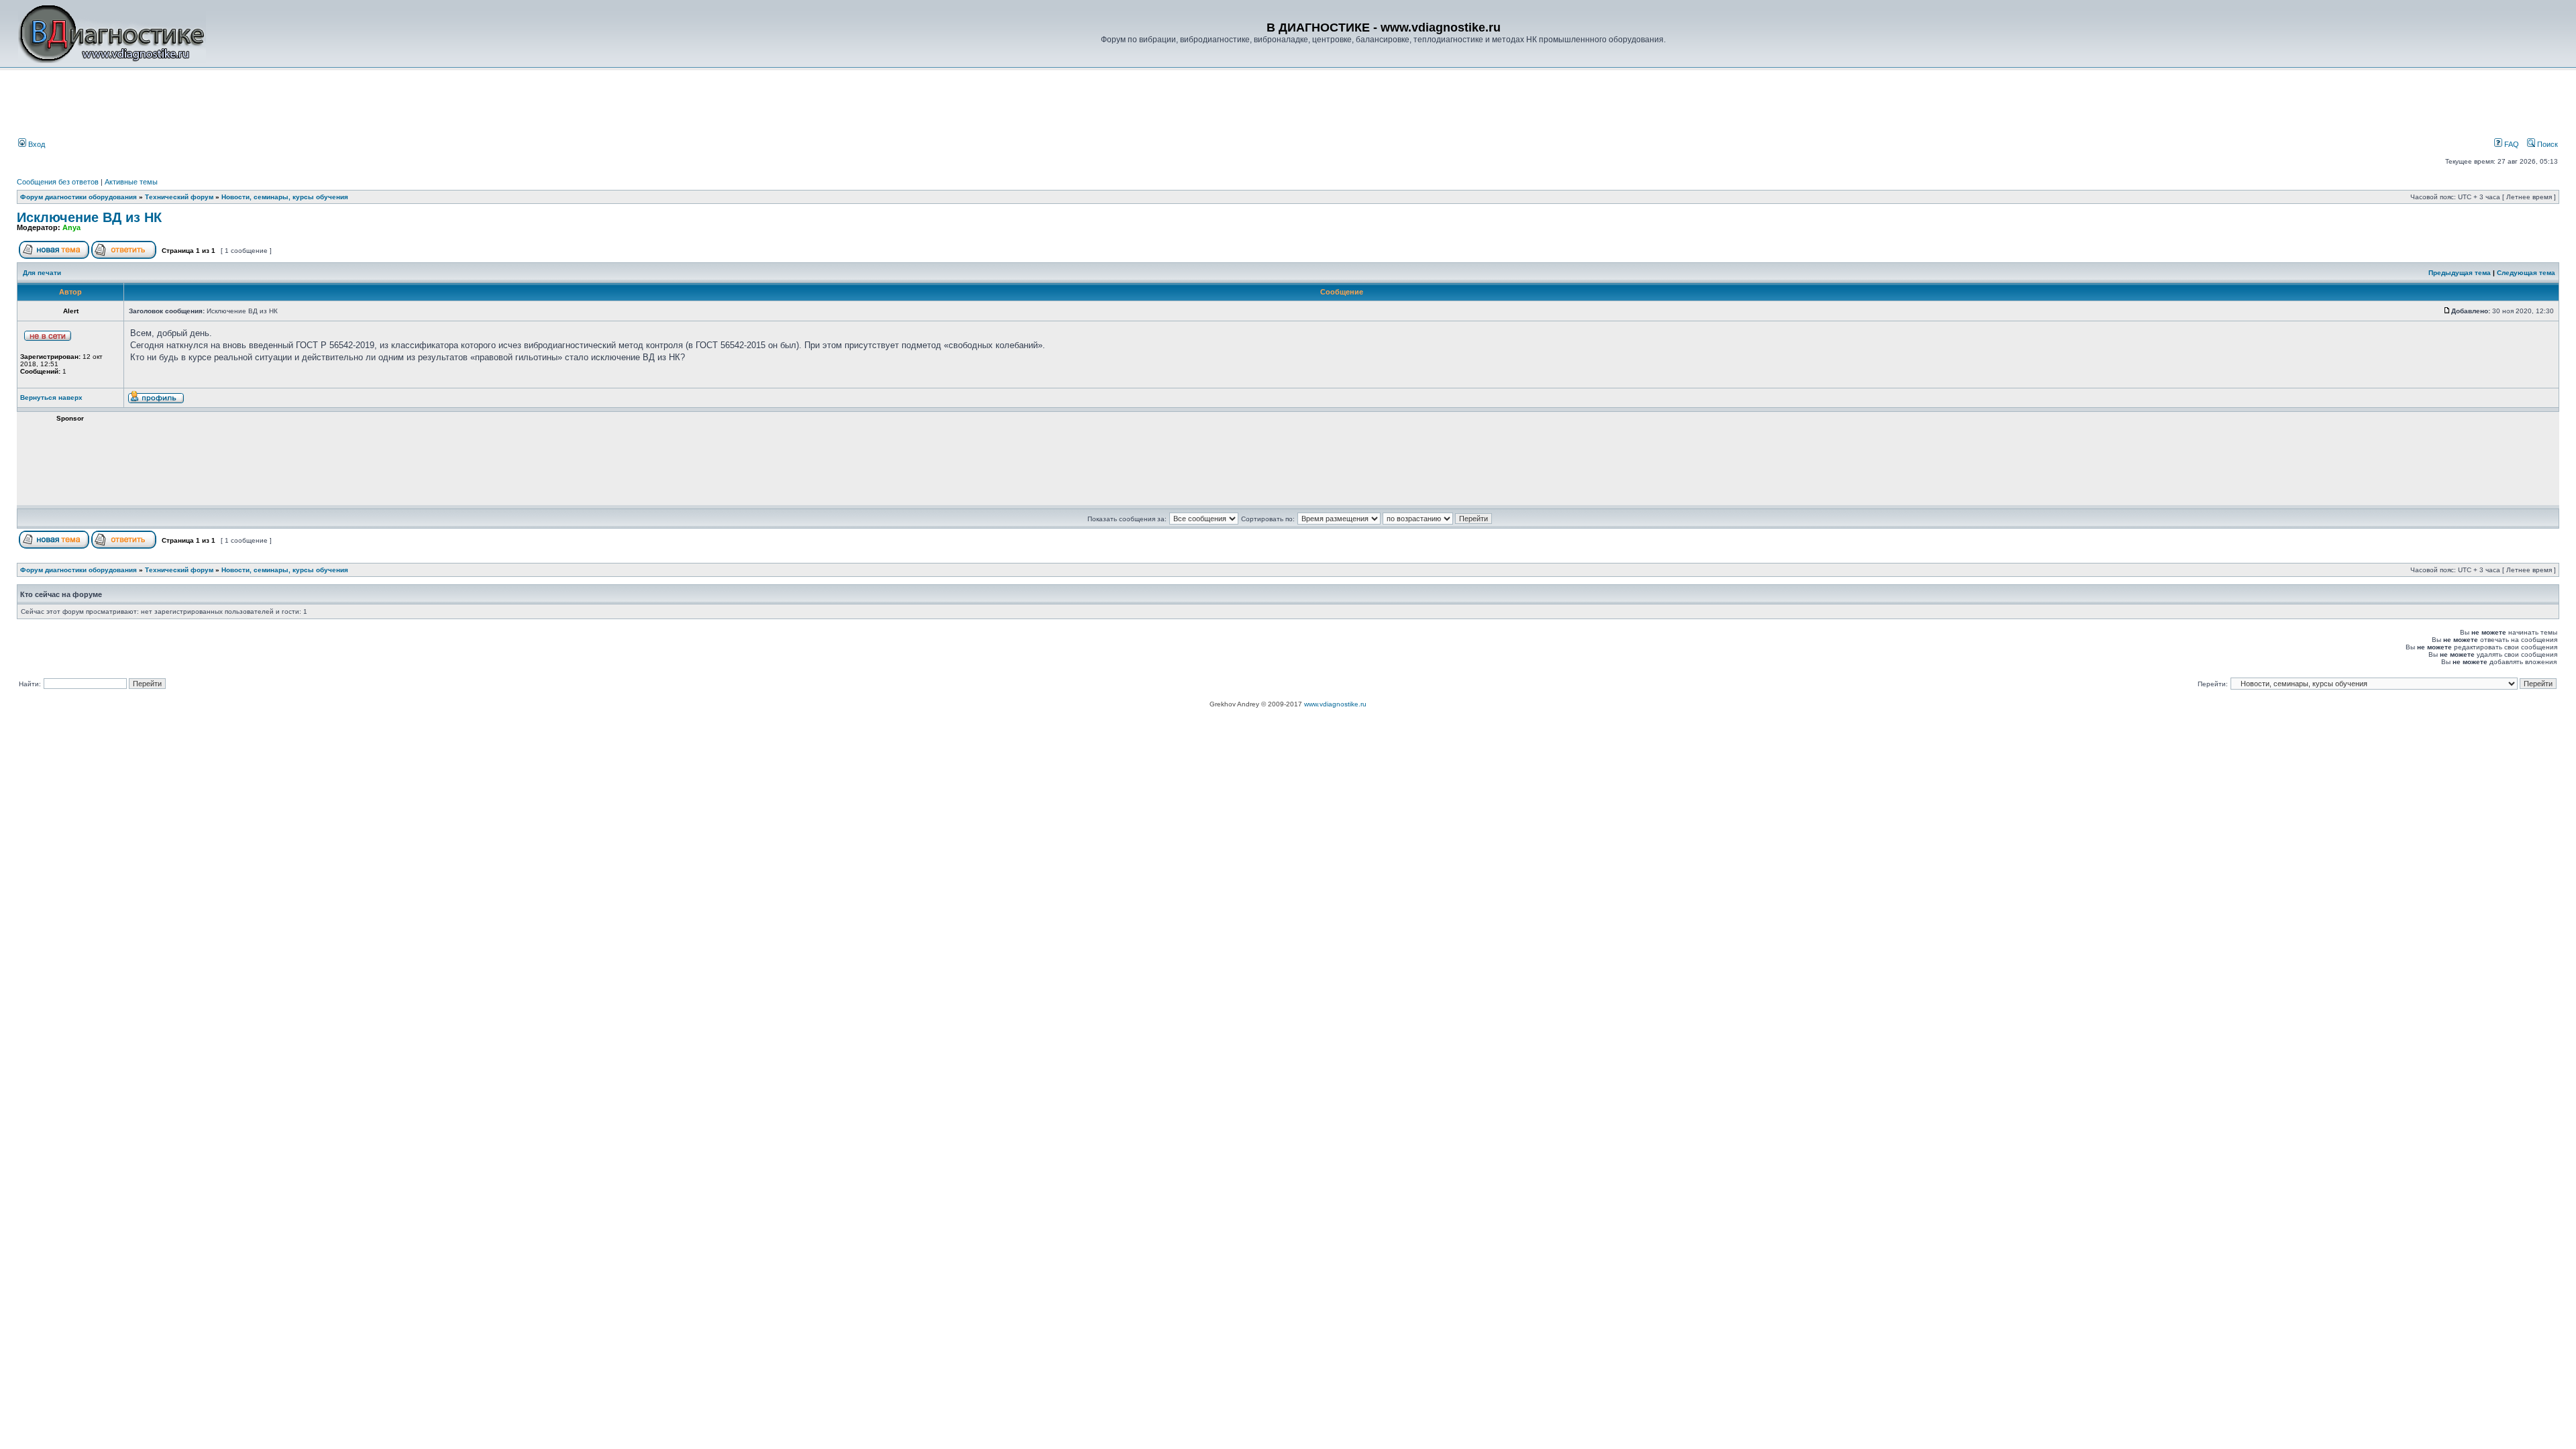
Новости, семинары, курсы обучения (285, 197)
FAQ (2511, 144)
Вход (36, 144)
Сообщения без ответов (58, 182)
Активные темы (131, 182)
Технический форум (179, 197)
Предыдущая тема (2460, 273)
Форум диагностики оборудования (78, 197)
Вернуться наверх (51, 397)
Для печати (42, 273)
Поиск (2546, 144)
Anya (71, 227)
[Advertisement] (244, 105)
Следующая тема (2526, 273)
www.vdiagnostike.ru (1335, 704)
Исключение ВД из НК (89, 217)
